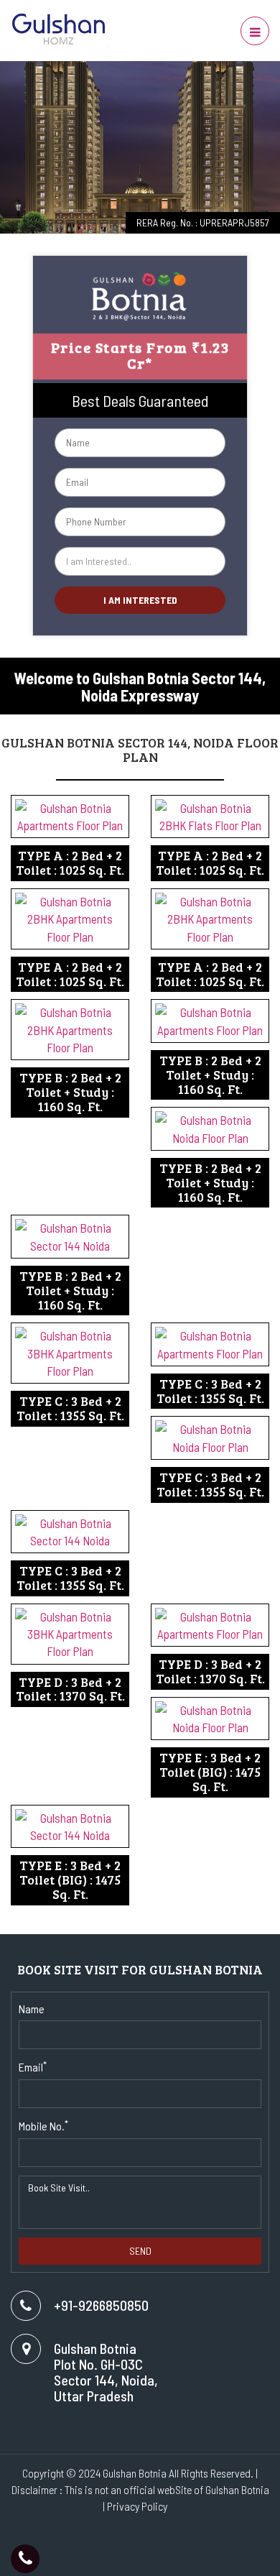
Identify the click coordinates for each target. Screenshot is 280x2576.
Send (140, 2251)
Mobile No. (43, 2125)
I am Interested (140, 600)
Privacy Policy (137, 2506)
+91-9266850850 (101, 2305)
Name (32, 2009)
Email (33, 2066)
